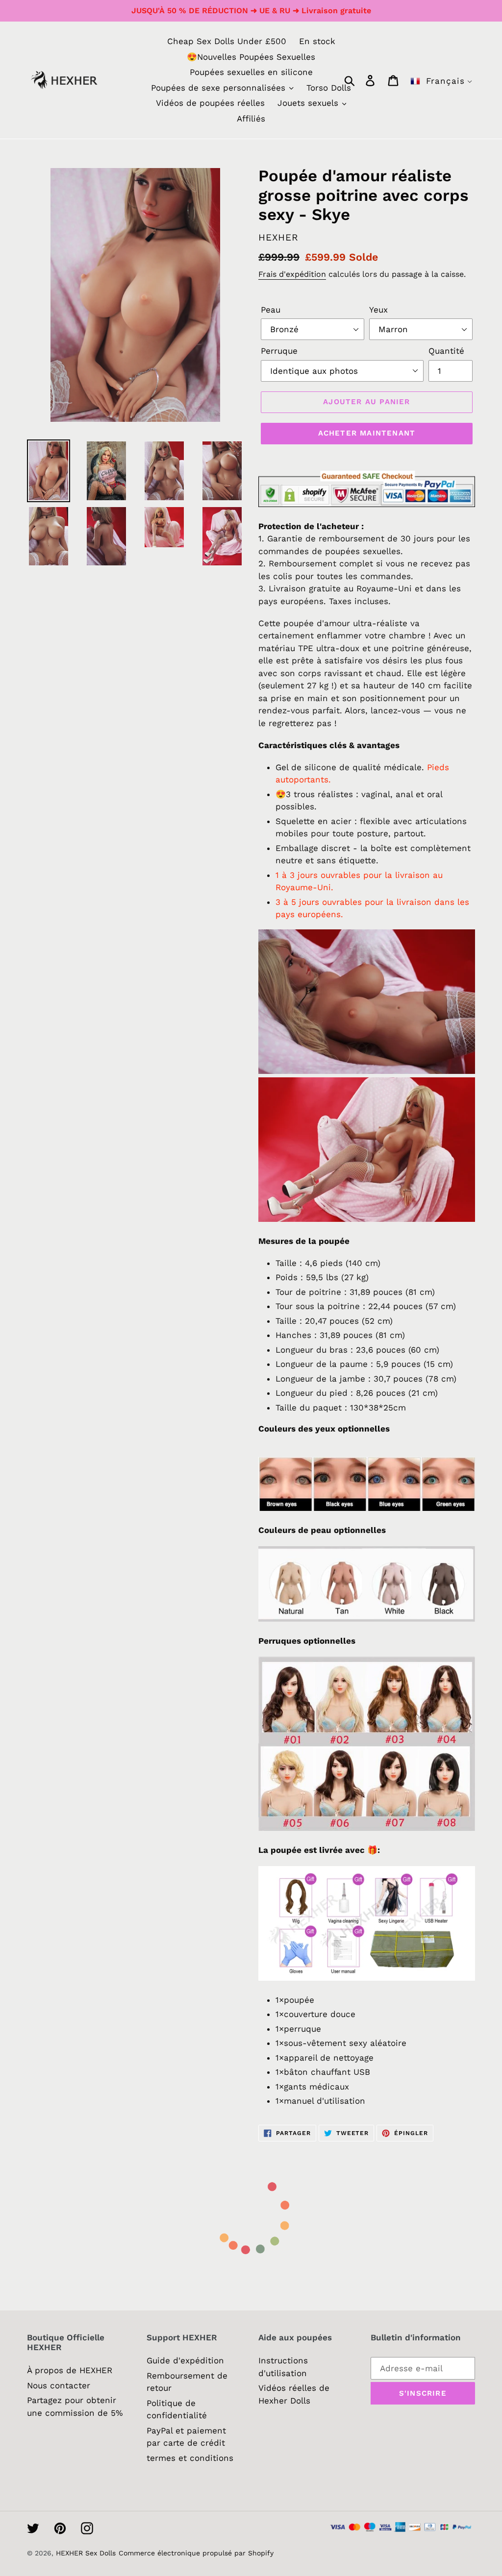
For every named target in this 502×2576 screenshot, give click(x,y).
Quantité (446, 351)
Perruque (279, 351)
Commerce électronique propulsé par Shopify (196, 2553)
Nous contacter (59, 2385)
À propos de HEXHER (70, 2370)
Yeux (378, 310)
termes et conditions (190, 2458)
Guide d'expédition (185, 2360)
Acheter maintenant (367, 433)
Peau (271, 310)
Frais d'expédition (292, 274)
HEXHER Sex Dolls (86, 2553)
